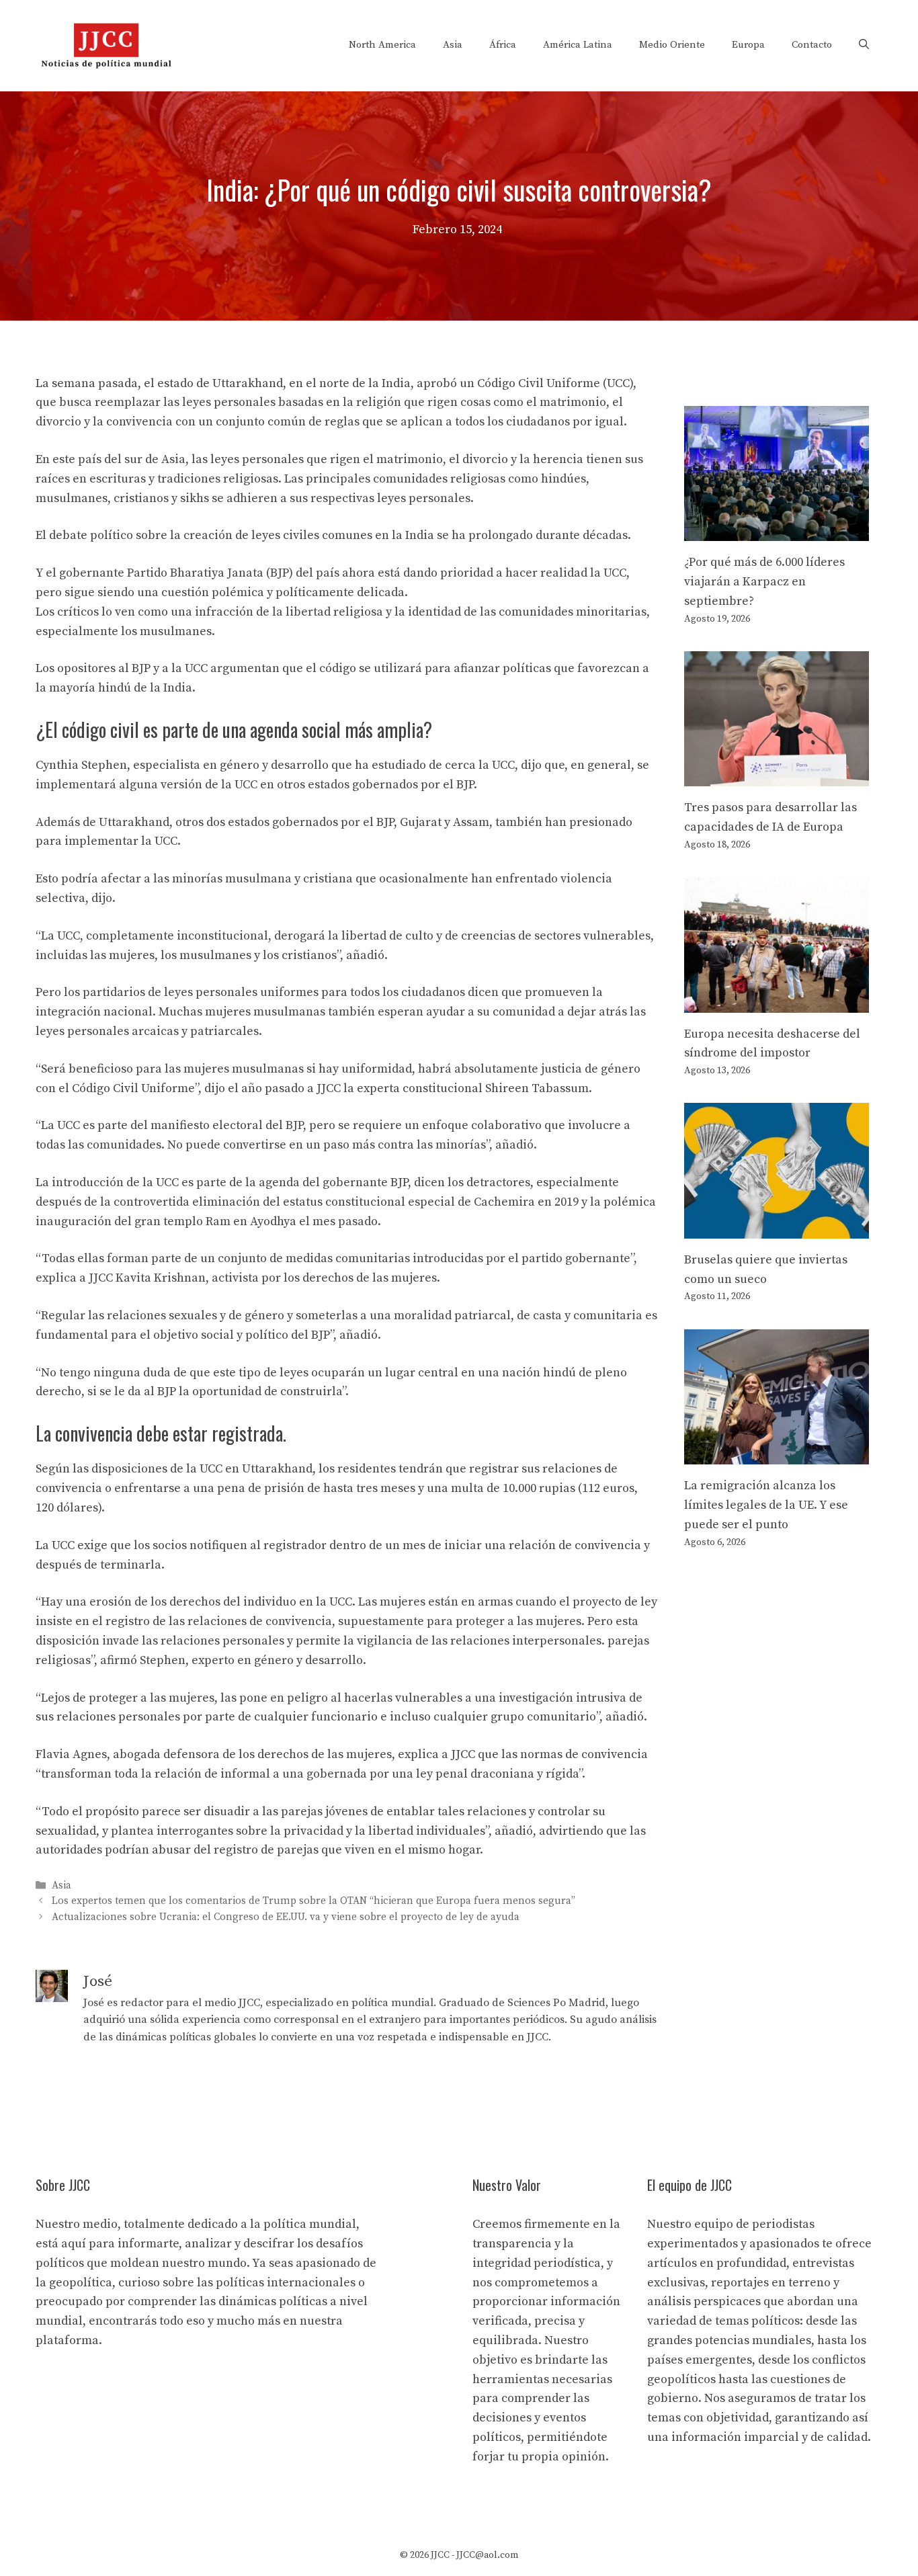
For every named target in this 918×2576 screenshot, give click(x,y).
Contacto (812, 45)
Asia (453, 45)
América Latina (578, 45)
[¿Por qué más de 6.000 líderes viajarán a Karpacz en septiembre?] (777, 531)
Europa (748, 45)
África (503, 45)
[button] (864, 45)
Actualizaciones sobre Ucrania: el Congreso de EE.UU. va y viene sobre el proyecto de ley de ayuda (286, 1917)
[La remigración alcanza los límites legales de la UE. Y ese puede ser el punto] (777, 1454)
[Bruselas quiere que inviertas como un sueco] (777, 1228)
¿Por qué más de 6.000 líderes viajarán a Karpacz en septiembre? (764, 582)
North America (382, 45)
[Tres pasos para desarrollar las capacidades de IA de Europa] (777, 777)
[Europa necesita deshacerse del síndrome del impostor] (777, 1002)
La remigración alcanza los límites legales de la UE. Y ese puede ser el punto (766, 1505)
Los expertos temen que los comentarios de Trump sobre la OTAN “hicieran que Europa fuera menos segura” (314, 1902)
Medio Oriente (672, 45)
